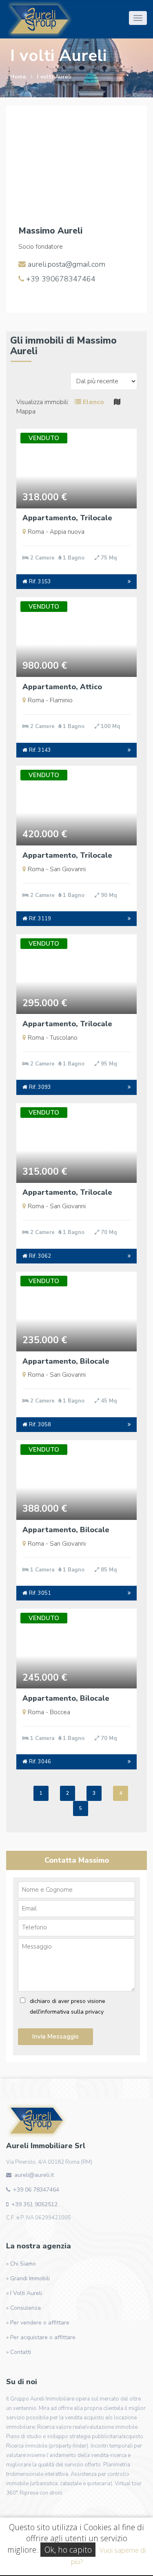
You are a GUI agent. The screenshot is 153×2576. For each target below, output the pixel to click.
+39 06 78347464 (36, 2190)
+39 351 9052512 (34, 2204)
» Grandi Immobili (28, 2278)
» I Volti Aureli (24, 2293)
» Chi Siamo (21, 2264)
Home (18, 77)
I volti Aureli (54, 77)
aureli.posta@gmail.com (65, 264)
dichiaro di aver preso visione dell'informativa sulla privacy (68, 2006)
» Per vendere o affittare (38, 2323)
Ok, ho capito (68, 2550)
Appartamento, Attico (62, 687)
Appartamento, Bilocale (66, 1361)
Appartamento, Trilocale (67, 518)
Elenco (93, 402)
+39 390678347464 (60, 279)
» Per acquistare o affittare (41, 2337)
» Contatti (19, 2352)
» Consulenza (23, 2308)
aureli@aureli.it (34, 2175)
